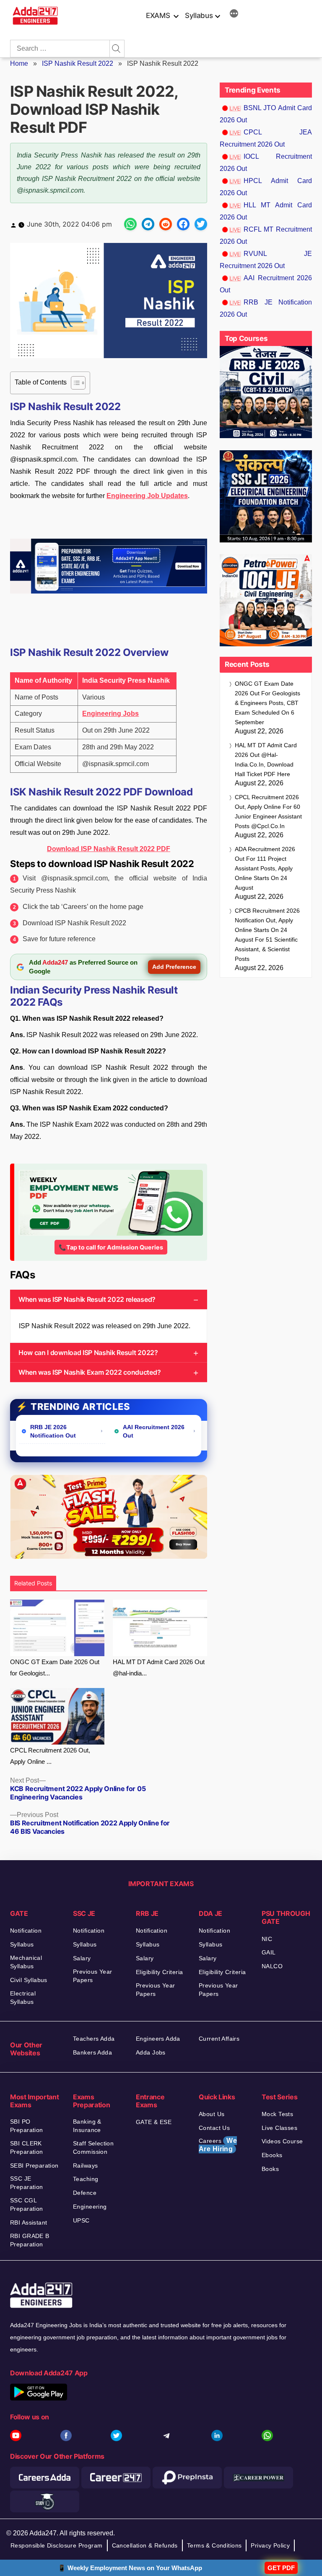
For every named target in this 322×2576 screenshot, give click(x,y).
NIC (267, 1939)
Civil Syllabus (29, 1980)
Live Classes (279, 2128)
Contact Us (214, 2128)
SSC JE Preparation (27, 2183)
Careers (218, 2145)
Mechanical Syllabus (26, 1962)
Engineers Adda (158, 2039)
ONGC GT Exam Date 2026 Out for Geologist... (55, 1667)
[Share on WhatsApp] (130, 224)
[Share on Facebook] (183, 224)
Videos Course (282, 2141)
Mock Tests (277, 2114)
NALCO (272, 1966)
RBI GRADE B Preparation (30, 2240)
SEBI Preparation (34, 2166)
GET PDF (281, 2568)
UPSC (81, 2220)
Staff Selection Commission (93, 2148)
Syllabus (199, 15)
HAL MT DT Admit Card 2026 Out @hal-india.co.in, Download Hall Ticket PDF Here (266, 760)
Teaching (86, 2179)
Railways (85, 2166)
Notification (26, 1931)
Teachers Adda (94, 2039)
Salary (82, 1958)
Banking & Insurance (87, 2126)
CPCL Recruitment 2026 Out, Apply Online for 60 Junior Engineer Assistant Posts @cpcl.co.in (268, 812)
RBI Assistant (29, 2222)
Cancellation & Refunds (145, 2545)
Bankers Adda (92, 2052)
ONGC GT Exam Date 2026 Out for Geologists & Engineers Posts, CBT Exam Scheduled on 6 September (267, 703)
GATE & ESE (154, 2122)
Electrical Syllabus (23, 1998)
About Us (212, 2114)
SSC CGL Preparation (27, 2204)
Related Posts (33, 1583)
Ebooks (272, 2155)
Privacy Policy (270, 2545)
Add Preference (174, 967)
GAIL (269, 1952)
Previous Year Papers (92, 1976)
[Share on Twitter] (201, 224)
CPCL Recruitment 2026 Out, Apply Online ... (50, 1756)
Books (270, 2169)
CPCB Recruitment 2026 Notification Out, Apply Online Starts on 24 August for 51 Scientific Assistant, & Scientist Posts (267, 935)
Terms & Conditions (214, 2545)
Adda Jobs (151, 2052)
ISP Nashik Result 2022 (78, 63)
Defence (85, 2193)
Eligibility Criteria (159, 1972)
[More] (234, 15)
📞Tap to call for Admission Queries (111, 1247)
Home (19, 63)
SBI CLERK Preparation (27, 2148)
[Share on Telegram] (148, 224)
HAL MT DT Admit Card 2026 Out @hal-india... (159, 1667)
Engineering (90, 2207)
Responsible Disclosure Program (57, 2545)
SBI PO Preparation (27, 2126)
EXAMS (158, 15)
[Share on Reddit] (166, 224)
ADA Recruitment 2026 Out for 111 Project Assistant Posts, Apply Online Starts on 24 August (265, 868)
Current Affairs (219, 2039)
